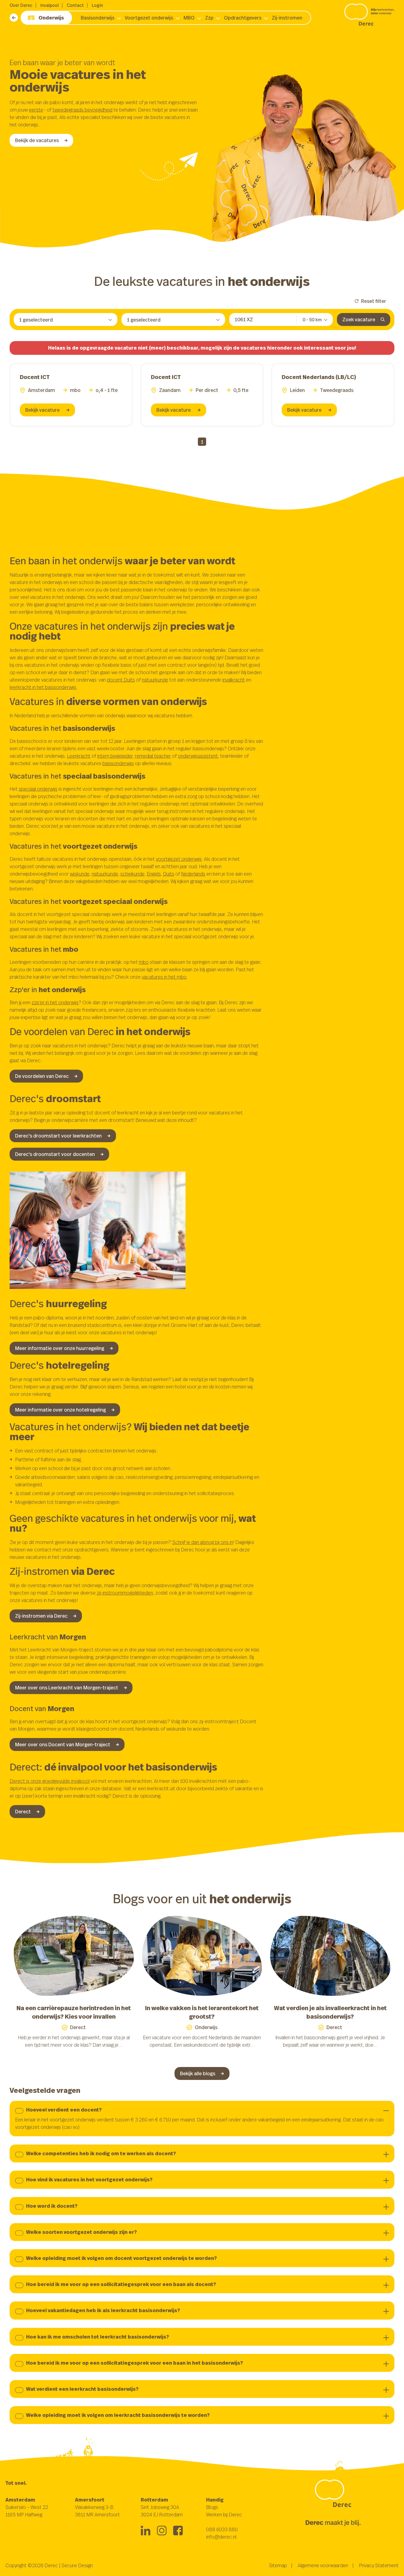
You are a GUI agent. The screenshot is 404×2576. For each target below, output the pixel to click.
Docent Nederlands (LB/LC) (319, 377)
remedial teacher (153, 756)
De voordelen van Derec (42, 1076)
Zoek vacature (359, 319)
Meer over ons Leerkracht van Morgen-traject (67, 1687)
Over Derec (21, 5)
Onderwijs (51, 18)
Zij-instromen (287, 18)
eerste (36, 110)
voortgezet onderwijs (179, 859)
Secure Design (77, 2565)
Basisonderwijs (98, 18)
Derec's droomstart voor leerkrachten (58, 1136)
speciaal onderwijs (38, 789)
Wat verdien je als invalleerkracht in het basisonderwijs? (330, 2012)
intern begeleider (115, 756)
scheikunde (132, 874)
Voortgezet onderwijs (149, 18)
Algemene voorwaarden (323, 2565)
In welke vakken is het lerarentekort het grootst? (202, 2012)
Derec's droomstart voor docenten (55, 1154)
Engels (154, 874)
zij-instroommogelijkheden (125, 1593)
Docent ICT (35, 377)
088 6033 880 (222, 2529)
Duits (169, 874)
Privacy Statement (379, 2565)
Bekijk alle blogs (198, 2073)
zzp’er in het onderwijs (55, 1002)
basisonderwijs (118, 763)
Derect (23, 1811)
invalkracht (234, 680)
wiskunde (80, 874)
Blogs (212, 2507)
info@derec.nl (221, 2537)
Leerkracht (79, 756)
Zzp (209, 18)
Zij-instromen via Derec (41, 1616)
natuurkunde (155, 680)
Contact (75, 5)
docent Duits (121, 680)
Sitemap (278, 2565)
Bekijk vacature (43, 410)
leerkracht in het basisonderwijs (43, 687)
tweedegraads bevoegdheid (82, 110)
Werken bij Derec (224, 2514)
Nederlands (193, 874)
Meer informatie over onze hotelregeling (60, 1410)
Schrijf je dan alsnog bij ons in (203, 1542)
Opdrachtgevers (243, 18)
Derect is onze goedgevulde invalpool (50, 1781)
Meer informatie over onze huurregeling (60, 1348)
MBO (189, 18)
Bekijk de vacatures (37, 140)
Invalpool (50, 5)
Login (97, 5)
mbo (144, 962)
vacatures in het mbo (164, 977)
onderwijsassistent (198, 756)
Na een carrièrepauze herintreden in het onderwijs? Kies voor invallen (74, 2012)
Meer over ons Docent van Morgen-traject (63, 1744)
